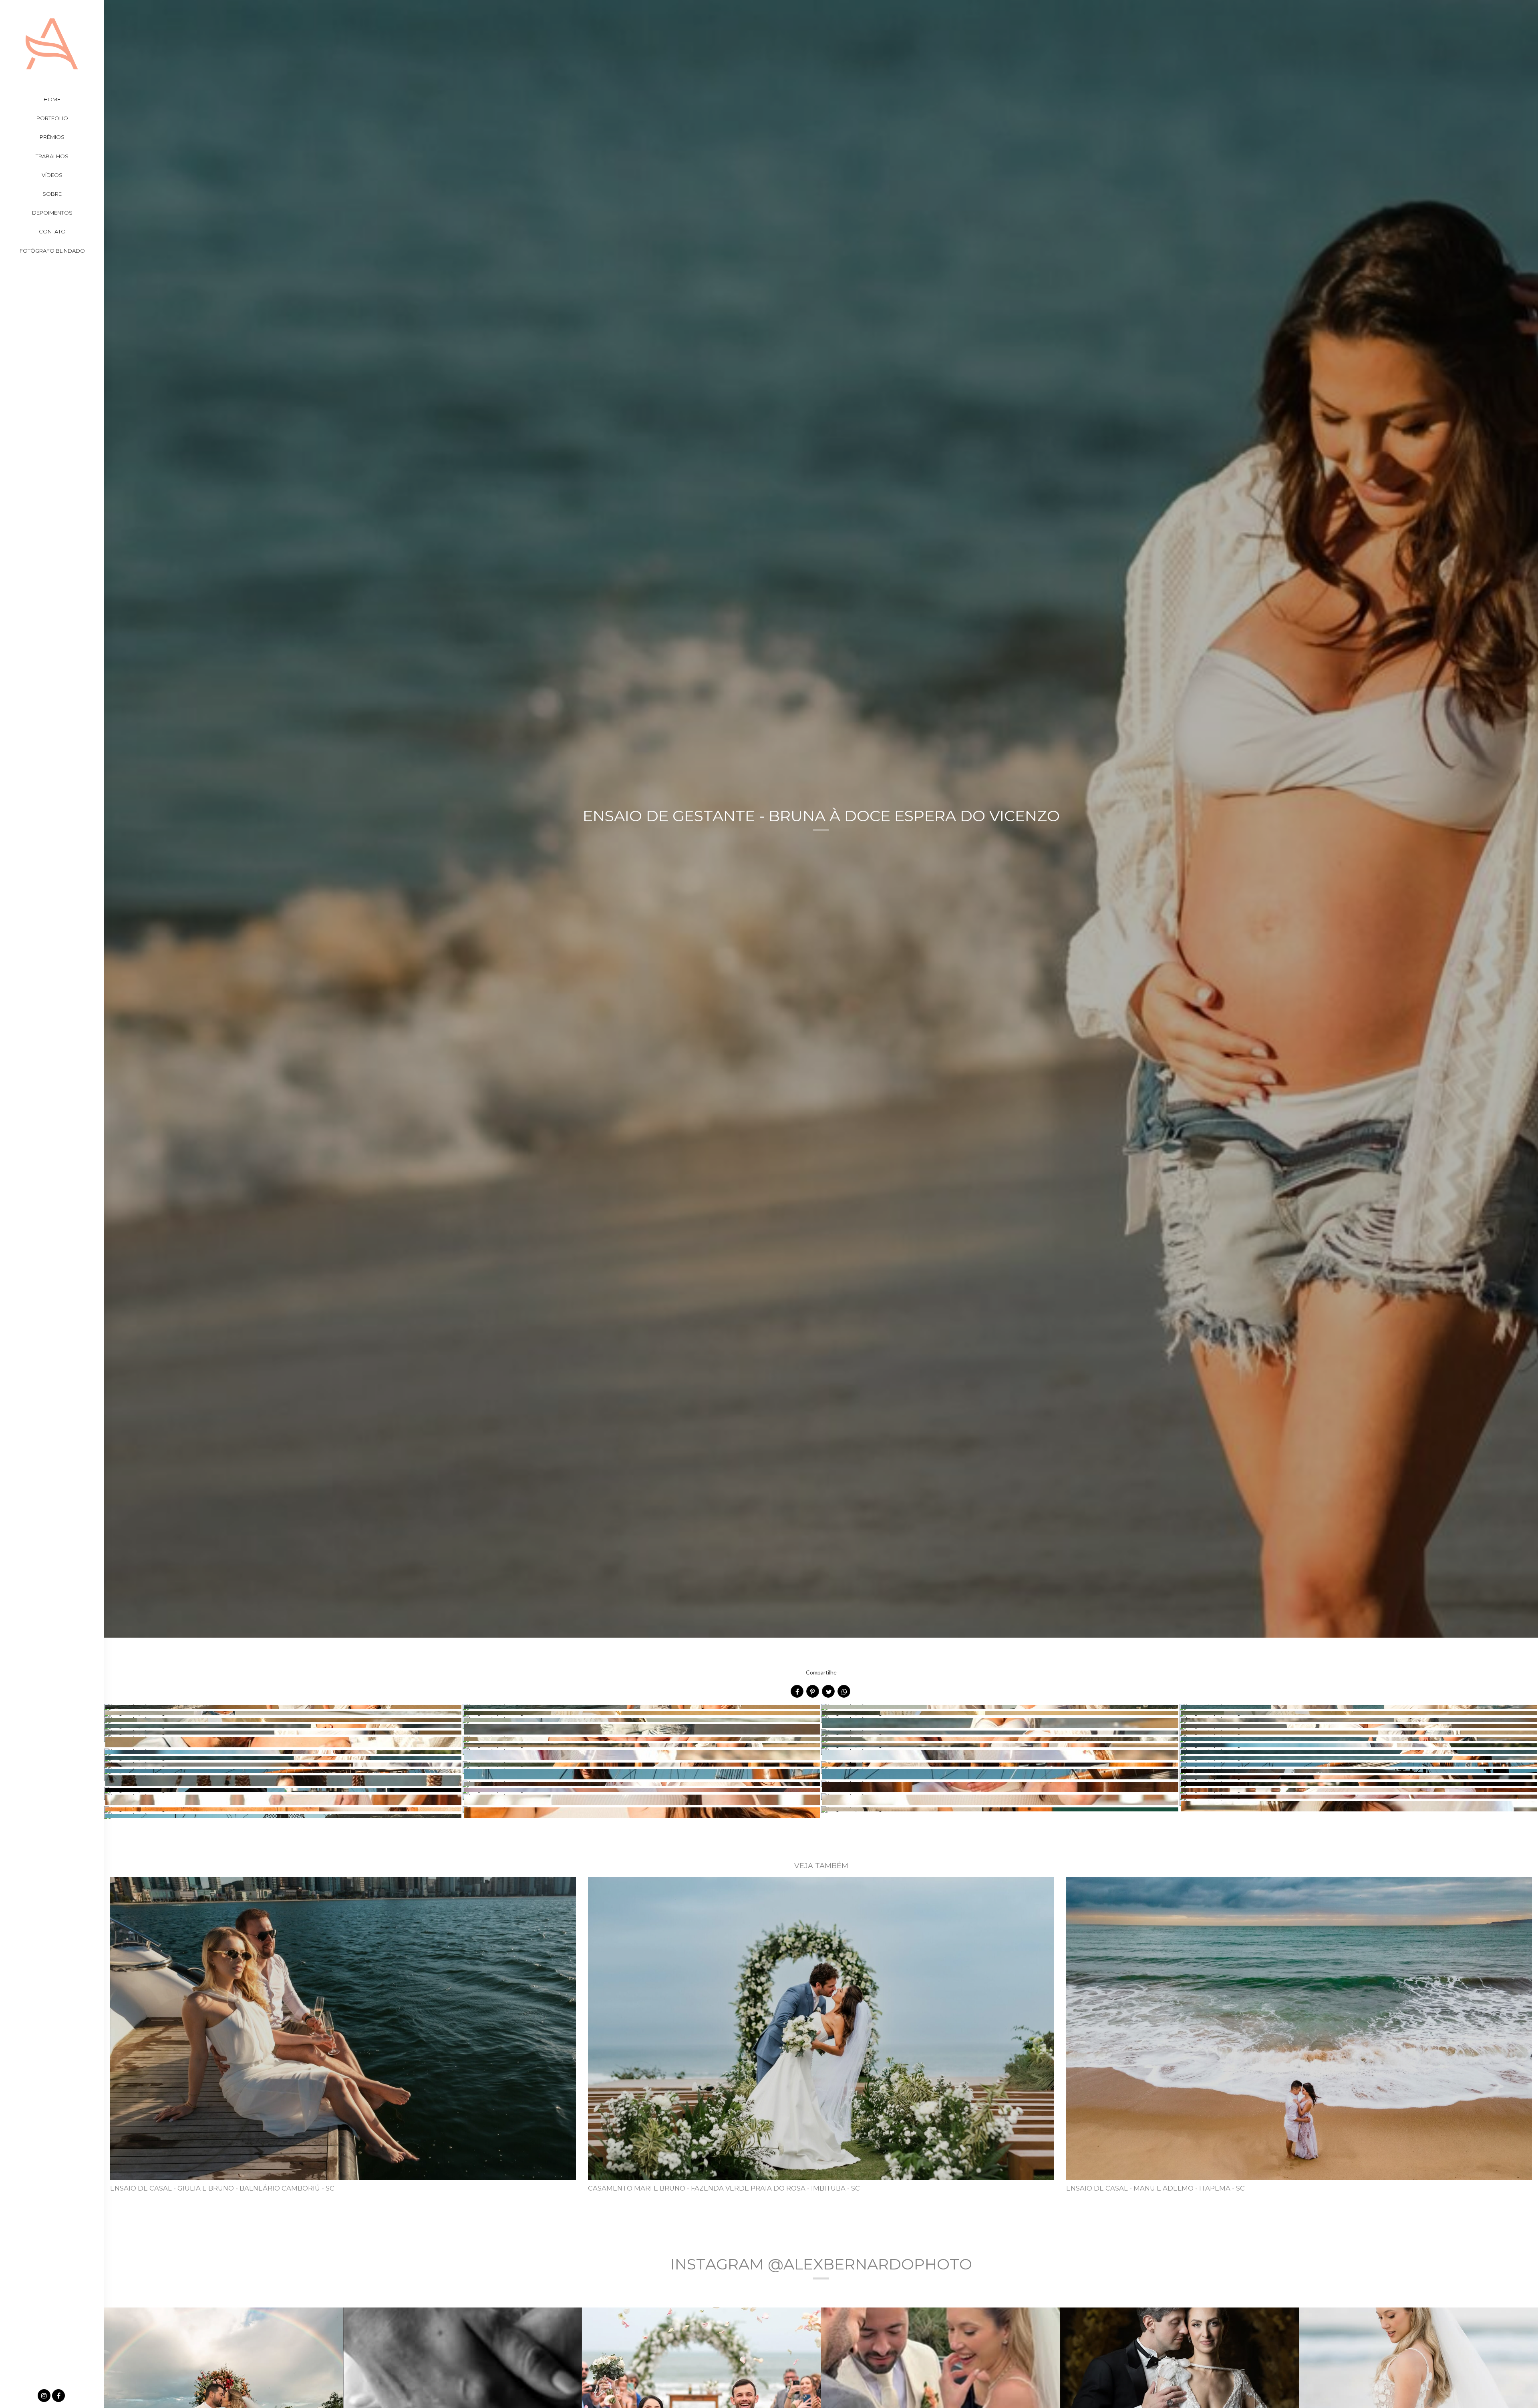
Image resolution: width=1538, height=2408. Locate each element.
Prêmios (52, 137)
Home (52, 99)
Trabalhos (52, 156)
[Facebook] (59, 2396)
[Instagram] (45, 2396)
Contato (52, 231)
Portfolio (52, 118)
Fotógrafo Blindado (52, 251)
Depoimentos (52, 213)
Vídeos (52, 175)
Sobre (52, 194)
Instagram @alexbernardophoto (821, 2264)
